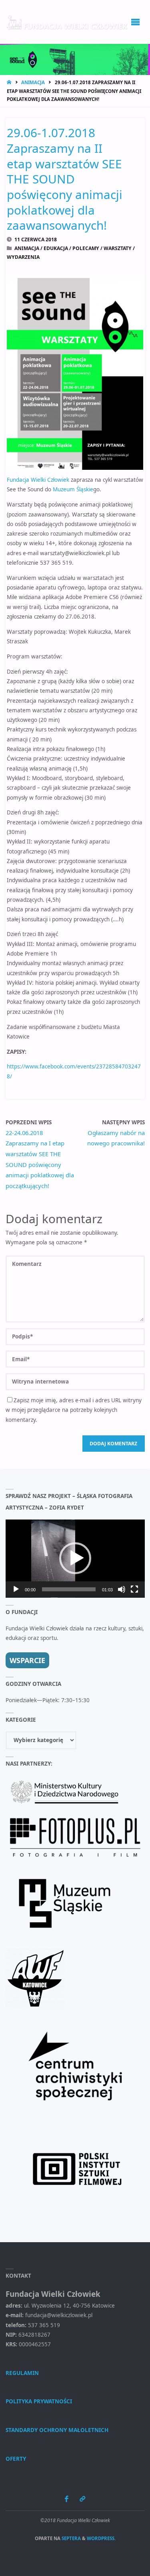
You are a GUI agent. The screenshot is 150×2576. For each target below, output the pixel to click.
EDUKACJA (56, 248)
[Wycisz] (122, 1589)
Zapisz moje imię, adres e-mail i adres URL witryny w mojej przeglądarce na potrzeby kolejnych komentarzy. (74, 1410)
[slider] (69, 1589)
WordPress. (101, 2538)
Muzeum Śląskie (73, 489)
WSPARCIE (27, 1660)
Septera (71, 2538)
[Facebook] (67, 2499)
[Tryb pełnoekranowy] (134, 1589)
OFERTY (16, 2459)
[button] (75, 1558)
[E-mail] (82, 2499)
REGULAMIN (22, 2373)
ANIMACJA (33, 82)
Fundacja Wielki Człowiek (38, 480)
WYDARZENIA (23, 257)
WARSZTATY (118, 248)
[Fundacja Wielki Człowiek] (67, 22)
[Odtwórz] (16, 1589)
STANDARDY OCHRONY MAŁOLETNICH (57, 2430)
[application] (75, 1559)
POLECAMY (86, 248)
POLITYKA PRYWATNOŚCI (39, 2401)
